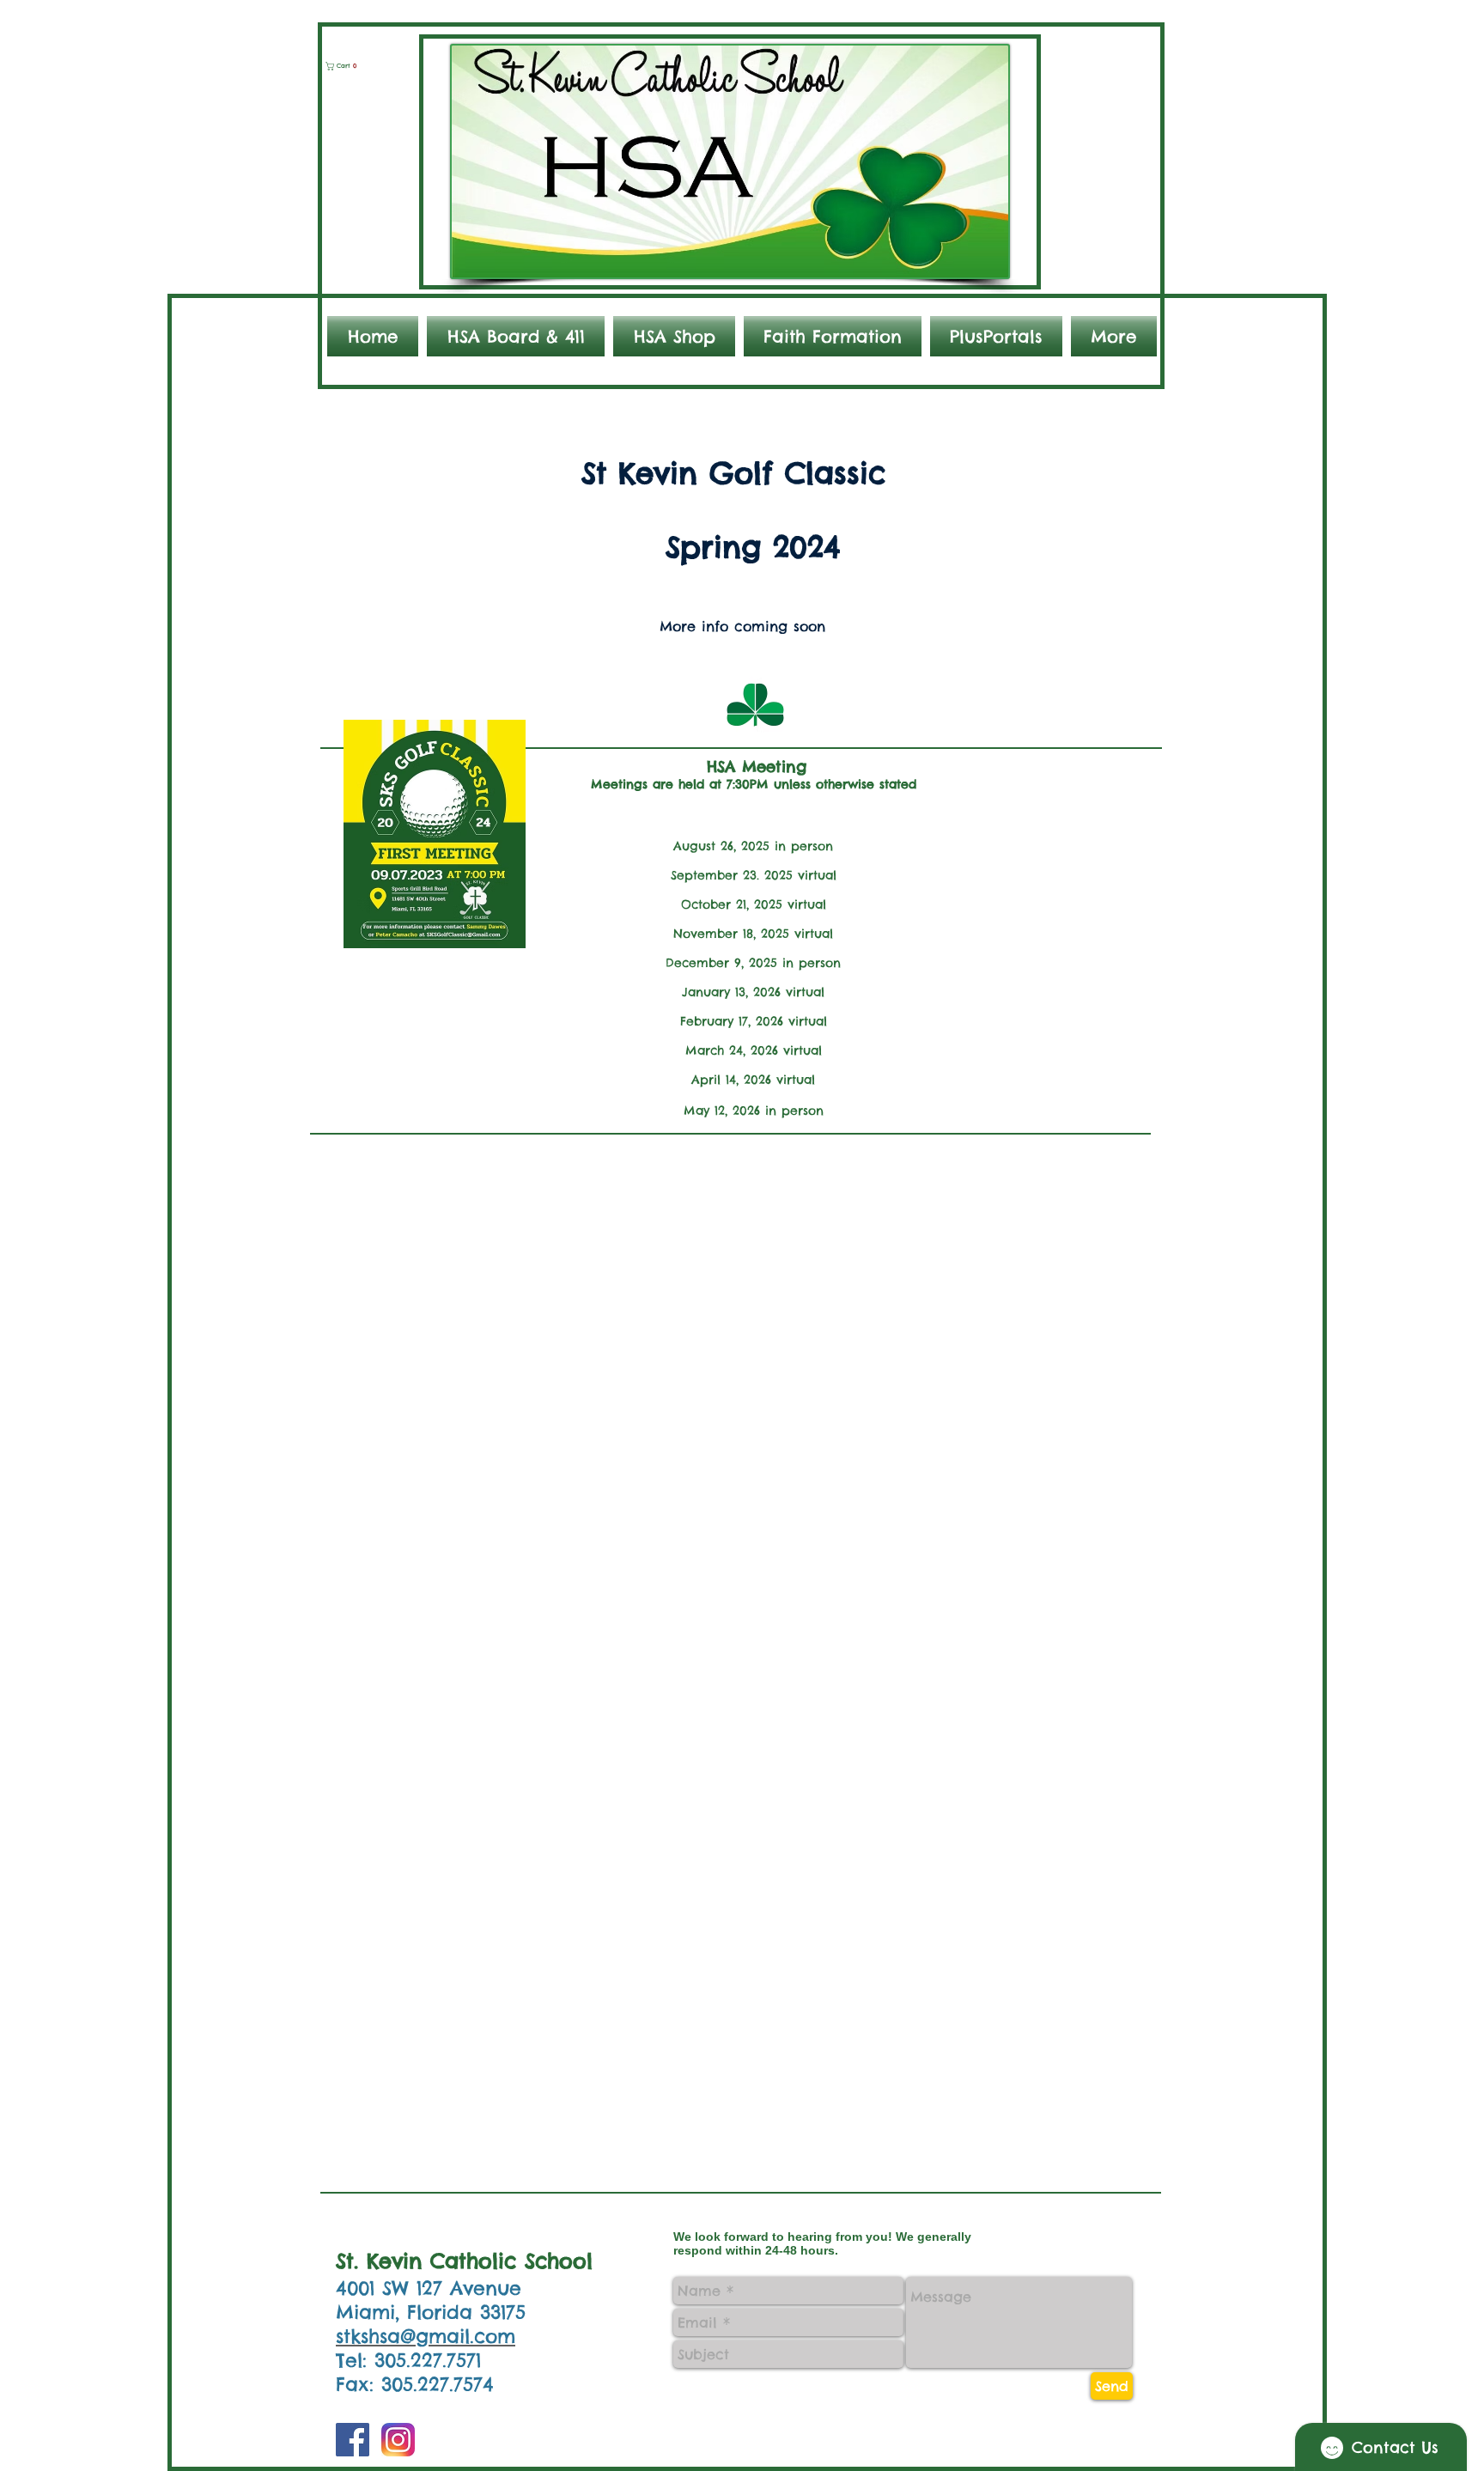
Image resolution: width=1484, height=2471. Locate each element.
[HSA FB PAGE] (353, 2440)
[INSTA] (398, 2440)
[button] (348, 66)
